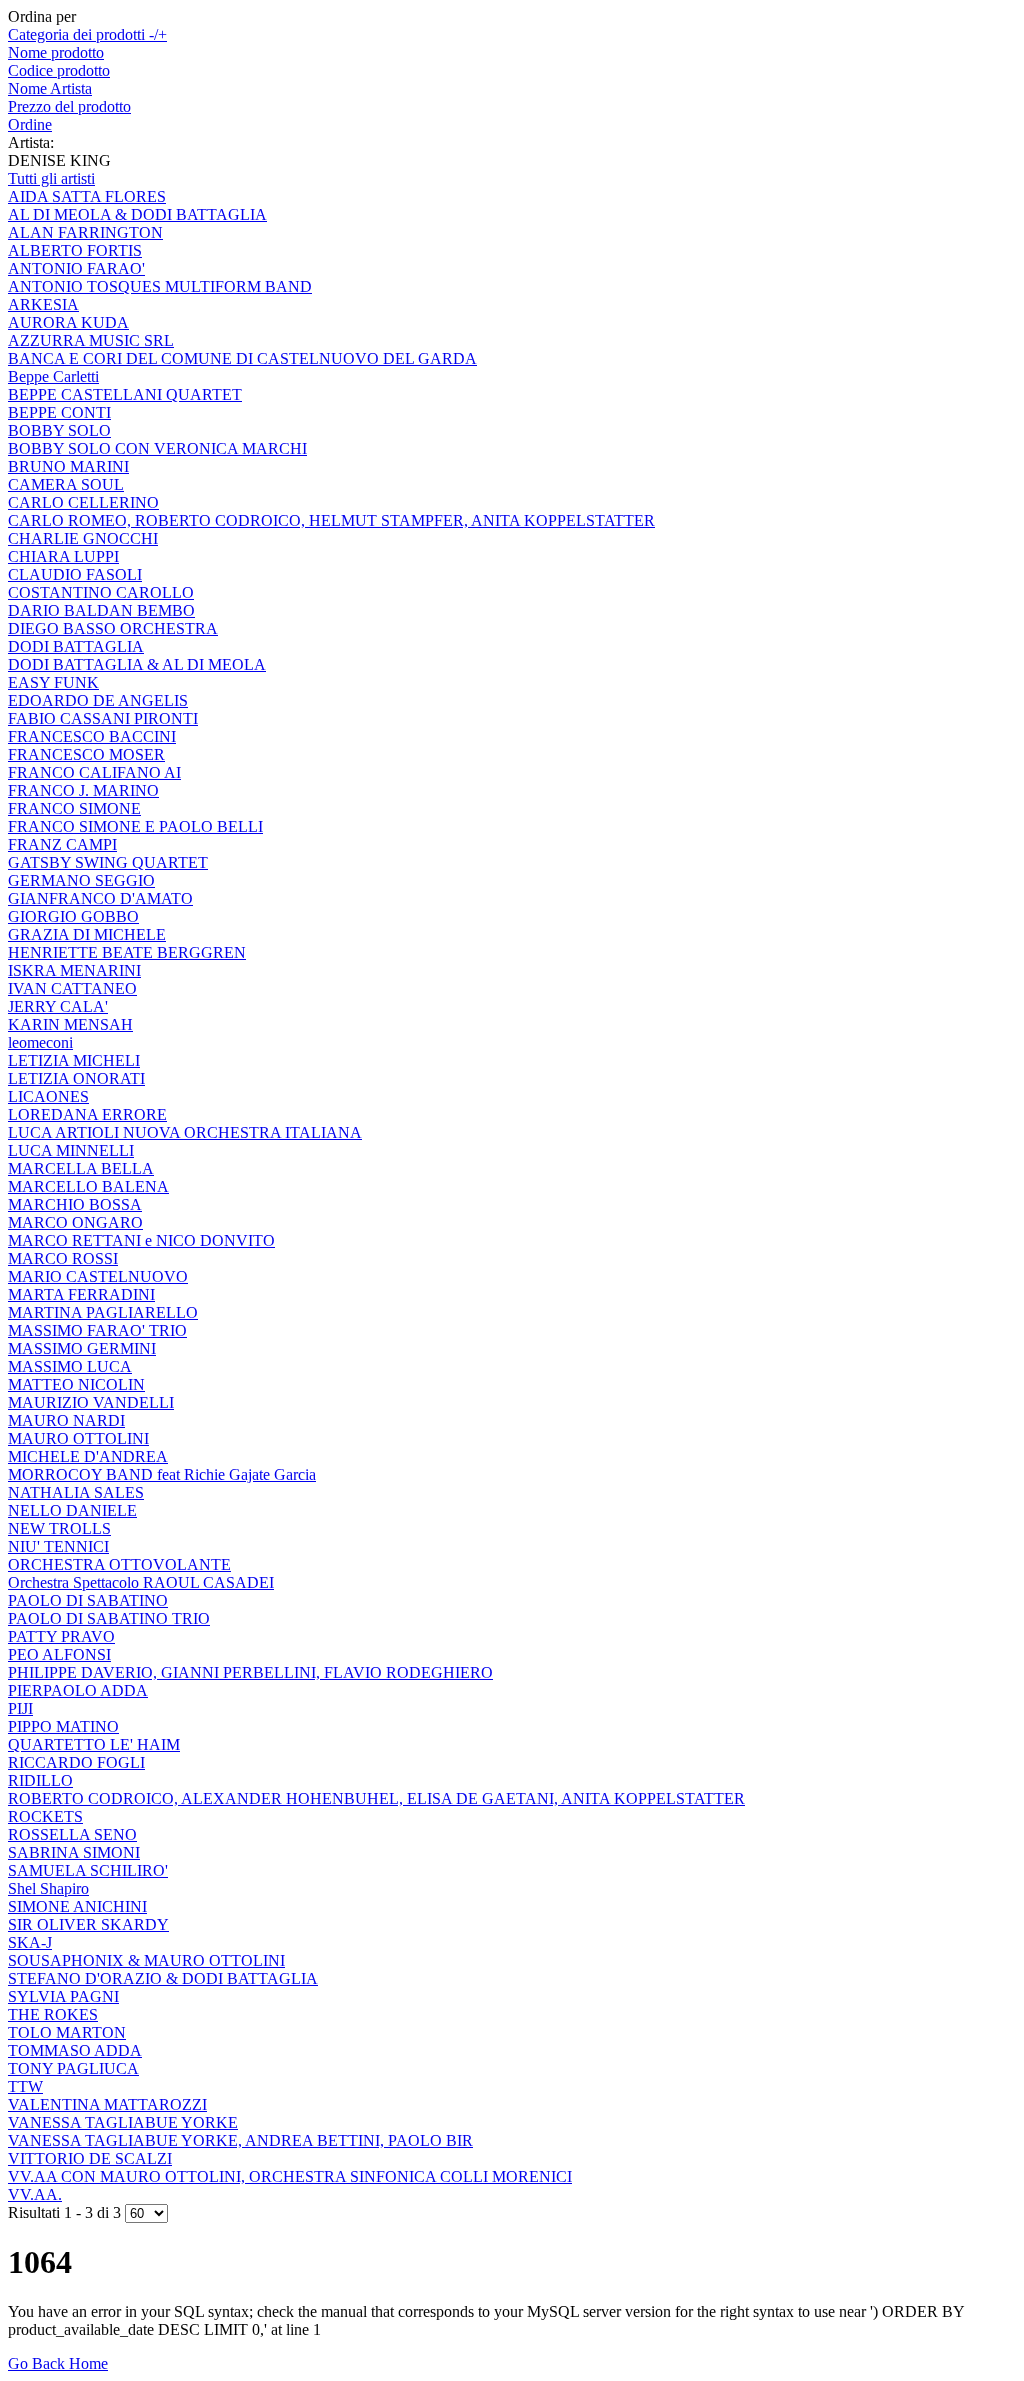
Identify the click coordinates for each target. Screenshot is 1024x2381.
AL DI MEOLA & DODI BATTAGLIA (137, 214)
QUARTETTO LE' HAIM (94, 1744)
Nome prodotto (56, 52)
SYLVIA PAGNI (63, 1996)
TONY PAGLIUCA (73, 2068)
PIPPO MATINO (63, 1726)
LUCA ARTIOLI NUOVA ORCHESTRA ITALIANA (185, 1132)
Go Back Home (58, 2363)
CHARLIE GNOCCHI (83, 538)
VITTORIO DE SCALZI (90, 2158)
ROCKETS (45, 1816)
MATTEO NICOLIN (76, 1384)
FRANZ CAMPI (62, 844)
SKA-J (30, 1942)
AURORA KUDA (68, 322)
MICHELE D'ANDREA (88, 1456)
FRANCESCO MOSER (86, 754)
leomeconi (40, 1042)
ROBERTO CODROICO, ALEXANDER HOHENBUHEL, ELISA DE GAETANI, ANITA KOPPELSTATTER (376, 1798)
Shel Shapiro (48, 1888)
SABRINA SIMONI (74, 1852)
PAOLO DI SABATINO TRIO (109, 1618)
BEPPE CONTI (59, 412)
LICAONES (48, 1096)
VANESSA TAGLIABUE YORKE (123, 2122)
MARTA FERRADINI (81, 1294)
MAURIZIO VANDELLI (91, 1402)
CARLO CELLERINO (83, 502)
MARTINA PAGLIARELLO (103, 1312)
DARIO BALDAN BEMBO (101, 610)
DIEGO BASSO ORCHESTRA (113, 628)
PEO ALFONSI (59, 1654)
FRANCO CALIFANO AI (94, 772)
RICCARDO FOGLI (76, 1762)
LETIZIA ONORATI (76, 1078)
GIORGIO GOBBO (73, 916)
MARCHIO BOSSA (75, 1204)
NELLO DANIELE (72, 1510)
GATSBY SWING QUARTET (108, 862)
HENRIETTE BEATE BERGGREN (127, 952)
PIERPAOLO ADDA (78, 1690)
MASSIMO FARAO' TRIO (97, 1330)
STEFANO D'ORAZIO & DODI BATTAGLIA (163, 1978)
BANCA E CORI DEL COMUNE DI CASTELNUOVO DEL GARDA (242, 358)
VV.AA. (35, 2194)
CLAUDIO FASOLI (75, 574)
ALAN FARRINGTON (85, 232)
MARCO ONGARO (75, 1222)
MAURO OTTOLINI (78, 1438)
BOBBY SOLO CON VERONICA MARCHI (157, 448)
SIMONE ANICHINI (77, 1906)
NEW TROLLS (59, 1528)
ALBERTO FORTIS (75, 250)
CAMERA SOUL (66, 484)
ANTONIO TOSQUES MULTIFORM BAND (160, 286)
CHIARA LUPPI (63, 556)
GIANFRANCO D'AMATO (100, 898)
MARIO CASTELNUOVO (98, 1276)
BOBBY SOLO (59, 430)
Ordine (30, 124)
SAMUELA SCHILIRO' (88, 1870)
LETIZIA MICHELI (74, 1060)
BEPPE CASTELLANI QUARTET (125, 394)
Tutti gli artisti (51, 178)
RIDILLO (40, 1780)
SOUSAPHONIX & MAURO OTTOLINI (146, 1960)
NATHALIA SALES (76, 1492)
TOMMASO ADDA (75, 2050)
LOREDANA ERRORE (87, 1114)
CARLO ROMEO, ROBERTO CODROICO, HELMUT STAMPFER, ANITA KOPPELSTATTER (331, 520)
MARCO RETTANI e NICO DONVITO (141, 1240)
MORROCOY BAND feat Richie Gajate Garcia (162, 1474)
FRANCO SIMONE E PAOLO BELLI (135, 826)
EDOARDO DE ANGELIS (98, 700)
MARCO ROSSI (63, 1258)
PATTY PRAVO (61, 1636)
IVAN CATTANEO (72, 988)
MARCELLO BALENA (88, 1186)
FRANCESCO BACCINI (92, 736)
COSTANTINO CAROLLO (101, 592)
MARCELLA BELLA (81, 1168)
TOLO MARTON (67, 2032)
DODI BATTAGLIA (76, 646)
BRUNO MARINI (68, 466)
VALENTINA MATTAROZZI (107, 2104)
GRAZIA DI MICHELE (87, 934)
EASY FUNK (53, 682)
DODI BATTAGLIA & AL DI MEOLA (137, 664)
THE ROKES (53, 2014)
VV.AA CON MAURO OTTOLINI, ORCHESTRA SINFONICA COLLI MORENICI (290, 2176)
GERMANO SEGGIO (81, 880)
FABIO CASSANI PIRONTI (103, 718)
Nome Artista (50, 88)
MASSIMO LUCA (70, 1366)
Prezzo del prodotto (69, 106)
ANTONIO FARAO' (76, 268)
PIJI (20, 1708)
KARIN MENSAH (70, 1024)
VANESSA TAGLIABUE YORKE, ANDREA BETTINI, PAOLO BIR (240, 2140)
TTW (25, 2086)
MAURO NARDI (66, 1420)
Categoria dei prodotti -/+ (87, 34)
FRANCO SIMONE (74, 808)
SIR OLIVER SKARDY (88, 1924)
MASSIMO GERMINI (82, 1348)
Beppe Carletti (53, 376)
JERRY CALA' (58, 1006)
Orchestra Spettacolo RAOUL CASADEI (141, 1582)
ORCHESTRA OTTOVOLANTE (119, 1564)
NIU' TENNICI (58, 1546)
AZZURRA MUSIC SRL (91, 340)
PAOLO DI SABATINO (88, 1600)
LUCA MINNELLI (71, 1150)
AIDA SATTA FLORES (87, 196)
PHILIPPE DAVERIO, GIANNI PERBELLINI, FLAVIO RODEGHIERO (250, 1672)
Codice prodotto (59, 70)
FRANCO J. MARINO (83, 790)
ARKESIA (43, 304)
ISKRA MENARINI (74, 970)
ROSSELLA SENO (72, 1834)
